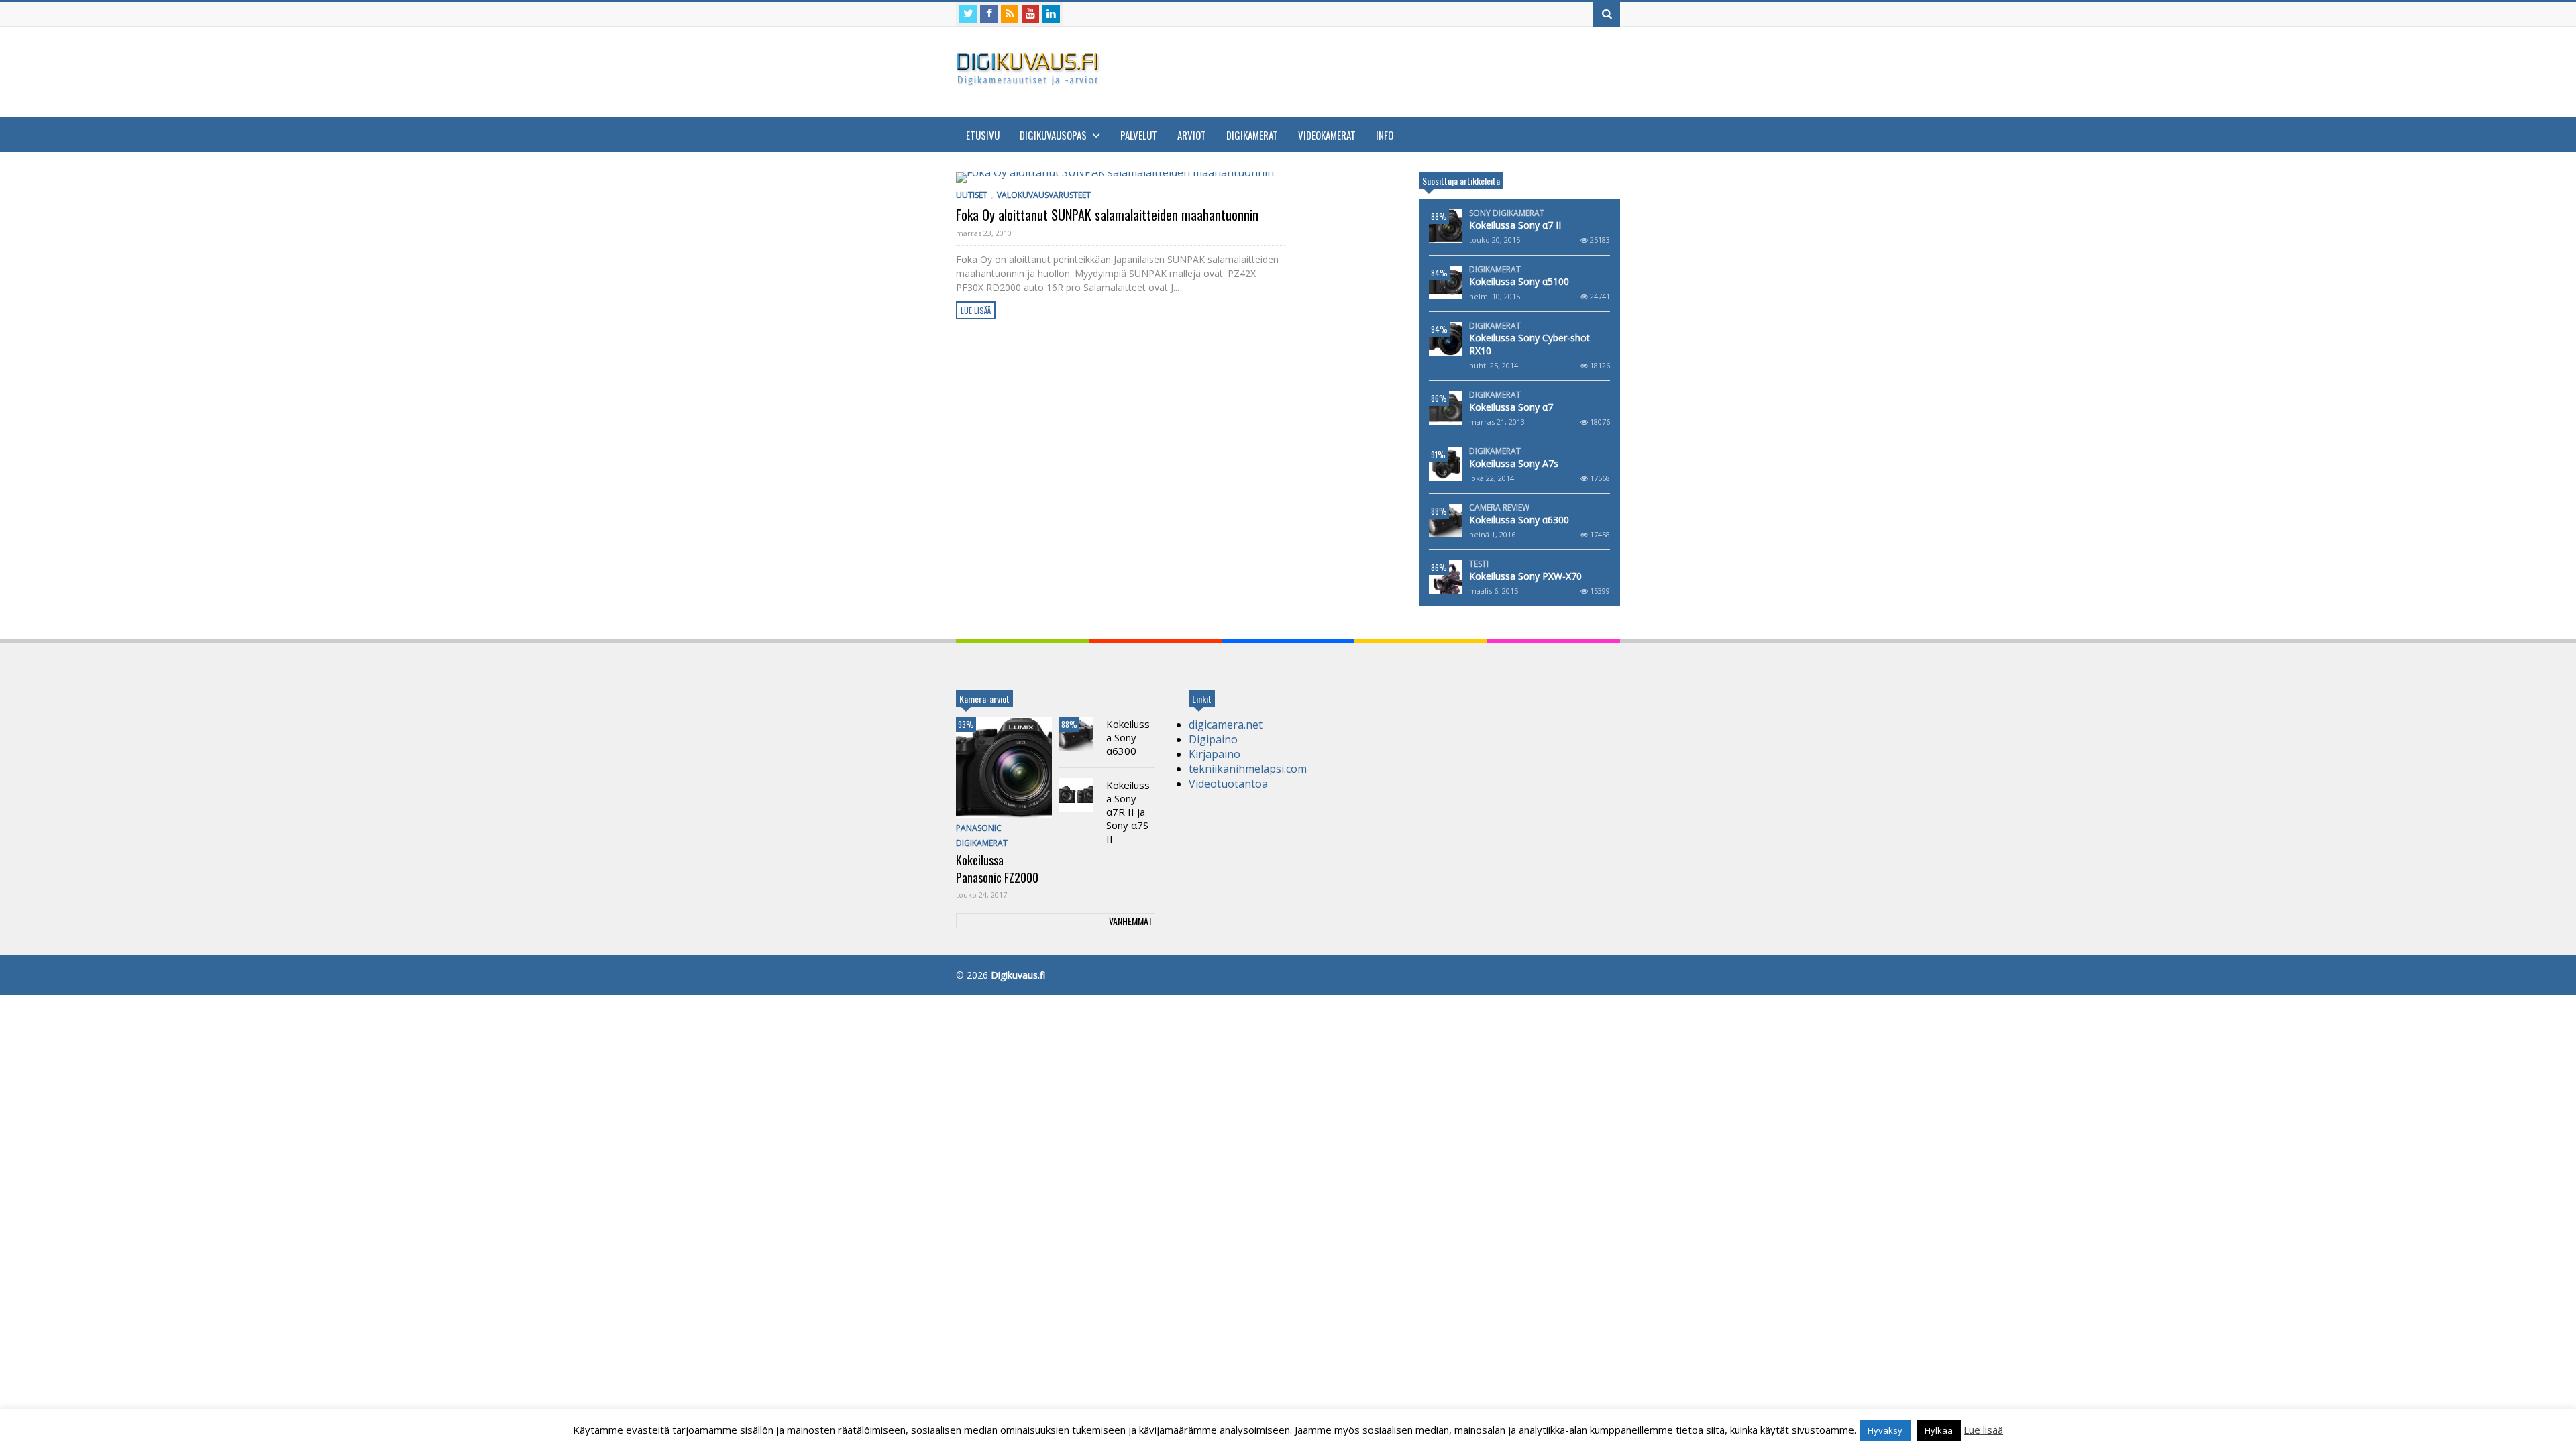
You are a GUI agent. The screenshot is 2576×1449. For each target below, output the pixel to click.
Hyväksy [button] (1885, 1430)
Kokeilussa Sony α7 (1511, 407)
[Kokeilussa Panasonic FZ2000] (1004, 767)
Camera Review (1499, 508)
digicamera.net (1226, 724)
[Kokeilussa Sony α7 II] (1446, 226)
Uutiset (972, 195)
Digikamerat (1252, 135)
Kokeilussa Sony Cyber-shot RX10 (1529, 344)
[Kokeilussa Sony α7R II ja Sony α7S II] (1076, 795)
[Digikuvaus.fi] (1032, 79)
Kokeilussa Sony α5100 (1519, 281)
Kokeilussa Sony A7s (1514, 463)
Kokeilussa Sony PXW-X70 (1525, 576)
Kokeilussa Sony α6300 (1519, 520)
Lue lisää (976, 310)
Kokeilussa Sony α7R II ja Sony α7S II (1128, 812)
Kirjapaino (1215, 754)
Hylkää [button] (1939, 1430)
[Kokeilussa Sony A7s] (1446, 464)
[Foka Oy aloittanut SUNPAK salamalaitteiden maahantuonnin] (1120, 178)
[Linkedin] (1051, 14)
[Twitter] (968, 14)
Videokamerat (1327, 135)
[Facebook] (989, 14)
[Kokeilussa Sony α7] (1446, 408)
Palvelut (1139, 135)
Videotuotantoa (1228, 784)
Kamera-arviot (984, 699)
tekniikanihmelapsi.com (1248, 769)
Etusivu (983, 135)
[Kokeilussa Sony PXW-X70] (1446, 577)
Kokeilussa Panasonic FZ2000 (997, 869)
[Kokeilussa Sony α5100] (1446, 282)
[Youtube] (1030, 14)
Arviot (1192, 135)
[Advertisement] (1376, 70)
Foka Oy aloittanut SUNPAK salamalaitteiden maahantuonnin (1107, 215)
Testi (1479, 564)
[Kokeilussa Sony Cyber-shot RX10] (1446, 339)
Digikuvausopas (1054, 135)
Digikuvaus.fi (1018, 975)
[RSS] (1010, 14)
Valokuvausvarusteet (1044, 195)
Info (1385, 135)
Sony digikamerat (1507, 213)
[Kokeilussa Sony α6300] (1446, 521)
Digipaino (1213, 739)
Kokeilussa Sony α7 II (1515, 225)
